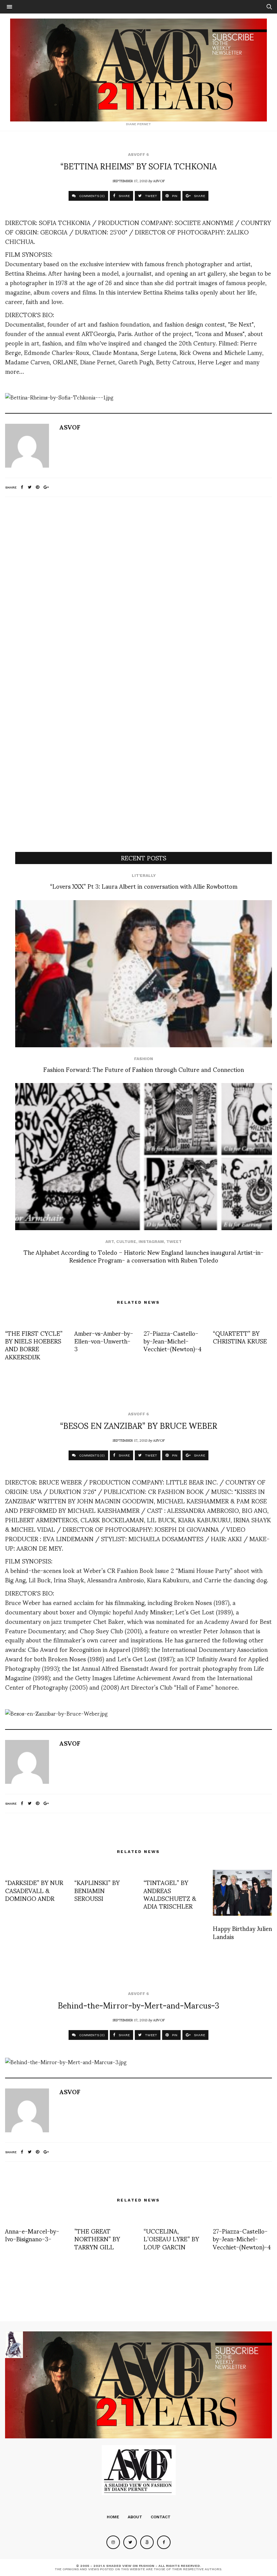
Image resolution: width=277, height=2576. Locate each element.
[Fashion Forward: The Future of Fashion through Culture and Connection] (144, 974)
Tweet (174, 1242)
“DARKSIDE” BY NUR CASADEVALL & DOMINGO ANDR (34, 1890)
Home (113, 2517)
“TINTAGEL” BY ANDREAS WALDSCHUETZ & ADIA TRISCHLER (170, 1894)
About (135, 2517)
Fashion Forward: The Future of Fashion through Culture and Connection (144, 1069)
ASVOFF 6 (138, 155)
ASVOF (159, 181)
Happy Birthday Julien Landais (242, 1932)
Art (110, 1242)
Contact (161, 2517)
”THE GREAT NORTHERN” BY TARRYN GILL (97, 2239)
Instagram (151, 1242)
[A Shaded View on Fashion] (138, 70)
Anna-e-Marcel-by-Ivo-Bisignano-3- (32, 2235)
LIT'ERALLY (144, 876)
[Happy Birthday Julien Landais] (242, 1893)
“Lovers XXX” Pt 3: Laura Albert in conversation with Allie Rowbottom (144, 886)
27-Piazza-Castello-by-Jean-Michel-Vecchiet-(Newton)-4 (173, 1341)
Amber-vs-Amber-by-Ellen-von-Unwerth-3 (104, 1341)
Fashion (144, 1059)
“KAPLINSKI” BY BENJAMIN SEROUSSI (97, 1890)
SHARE (124, 196)
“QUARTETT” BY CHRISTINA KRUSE (240, 1337)
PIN (174, 196)
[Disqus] (138, 591)
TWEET (150, 196)
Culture (126, 1242)
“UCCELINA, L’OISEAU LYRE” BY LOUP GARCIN (171, 2239)
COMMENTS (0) (91, 196)
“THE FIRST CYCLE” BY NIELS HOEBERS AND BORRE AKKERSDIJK (34, 1345)
